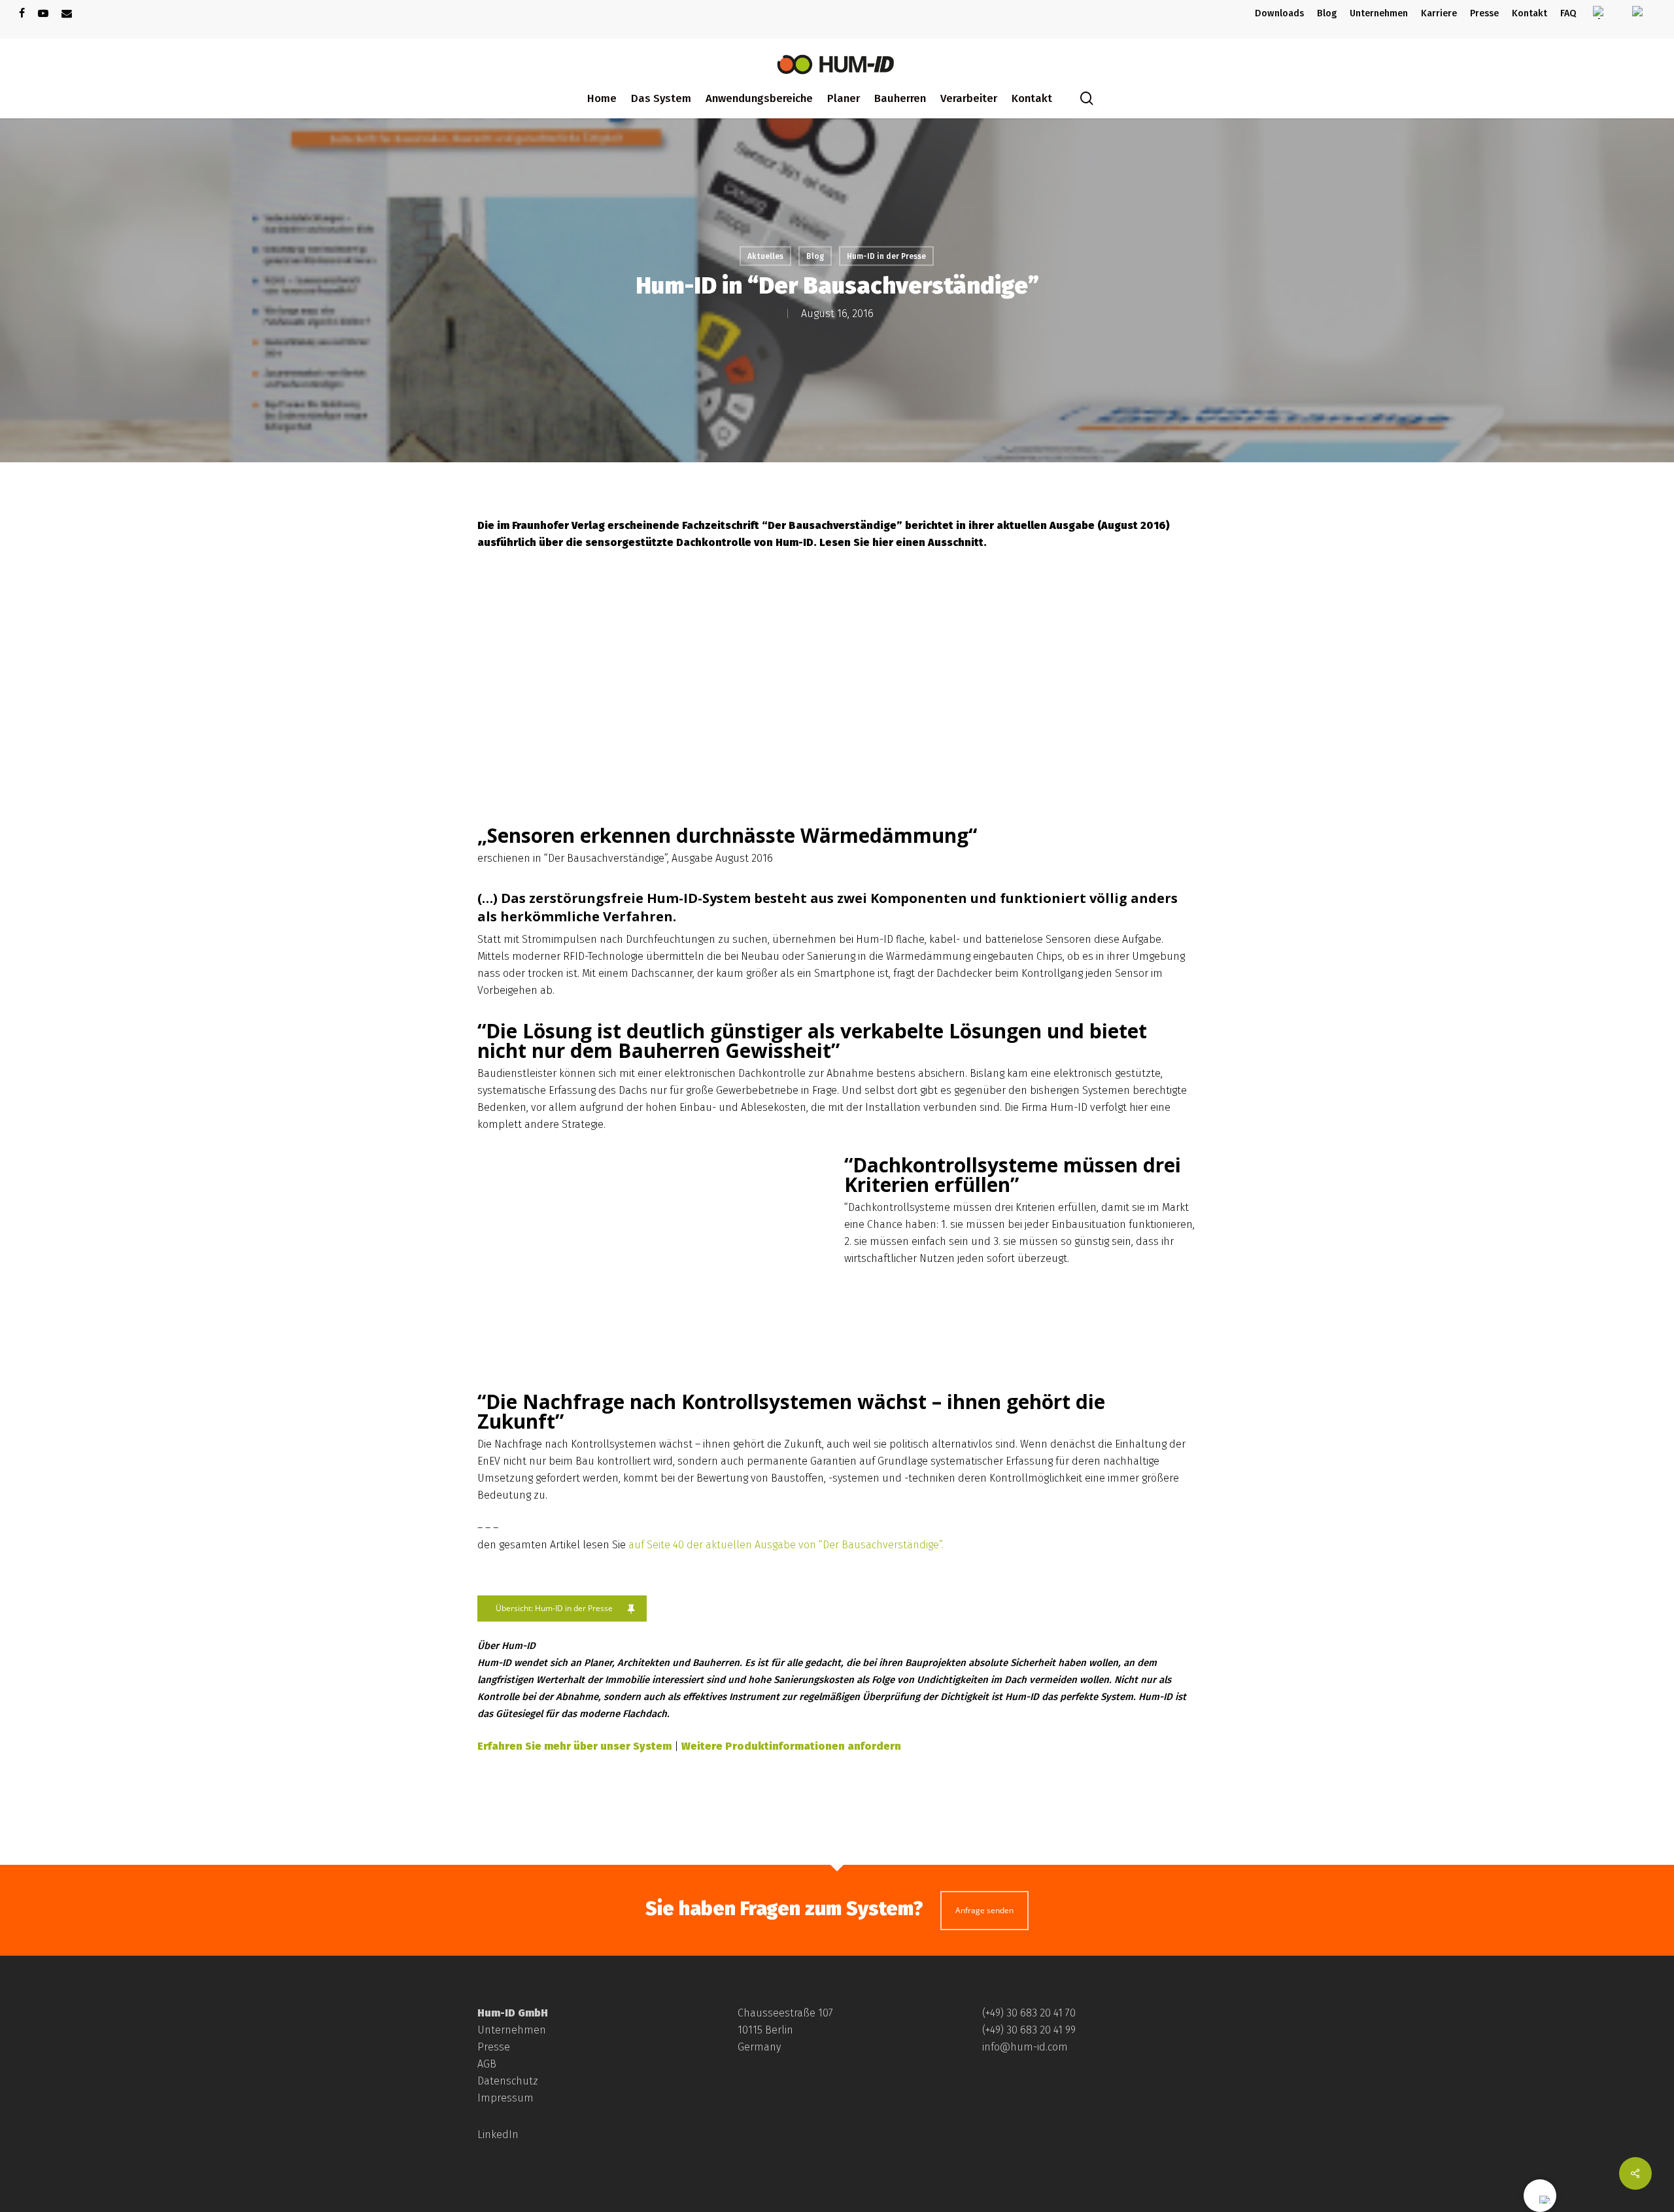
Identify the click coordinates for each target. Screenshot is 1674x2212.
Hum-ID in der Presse (886, 256)
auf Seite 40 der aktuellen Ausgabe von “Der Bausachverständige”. (786, 1545)
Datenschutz (508, 2081)
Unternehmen (512, 2030)
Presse (494, 2047)
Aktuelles (765, 256)
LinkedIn (498, 2135)
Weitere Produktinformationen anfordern (791, 1746)
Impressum (505, 2098)
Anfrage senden (984, 1910)
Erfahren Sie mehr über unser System (574, 1746)
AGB (487, 2064)
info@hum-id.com (1025, 2047)
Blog (815, 256)
